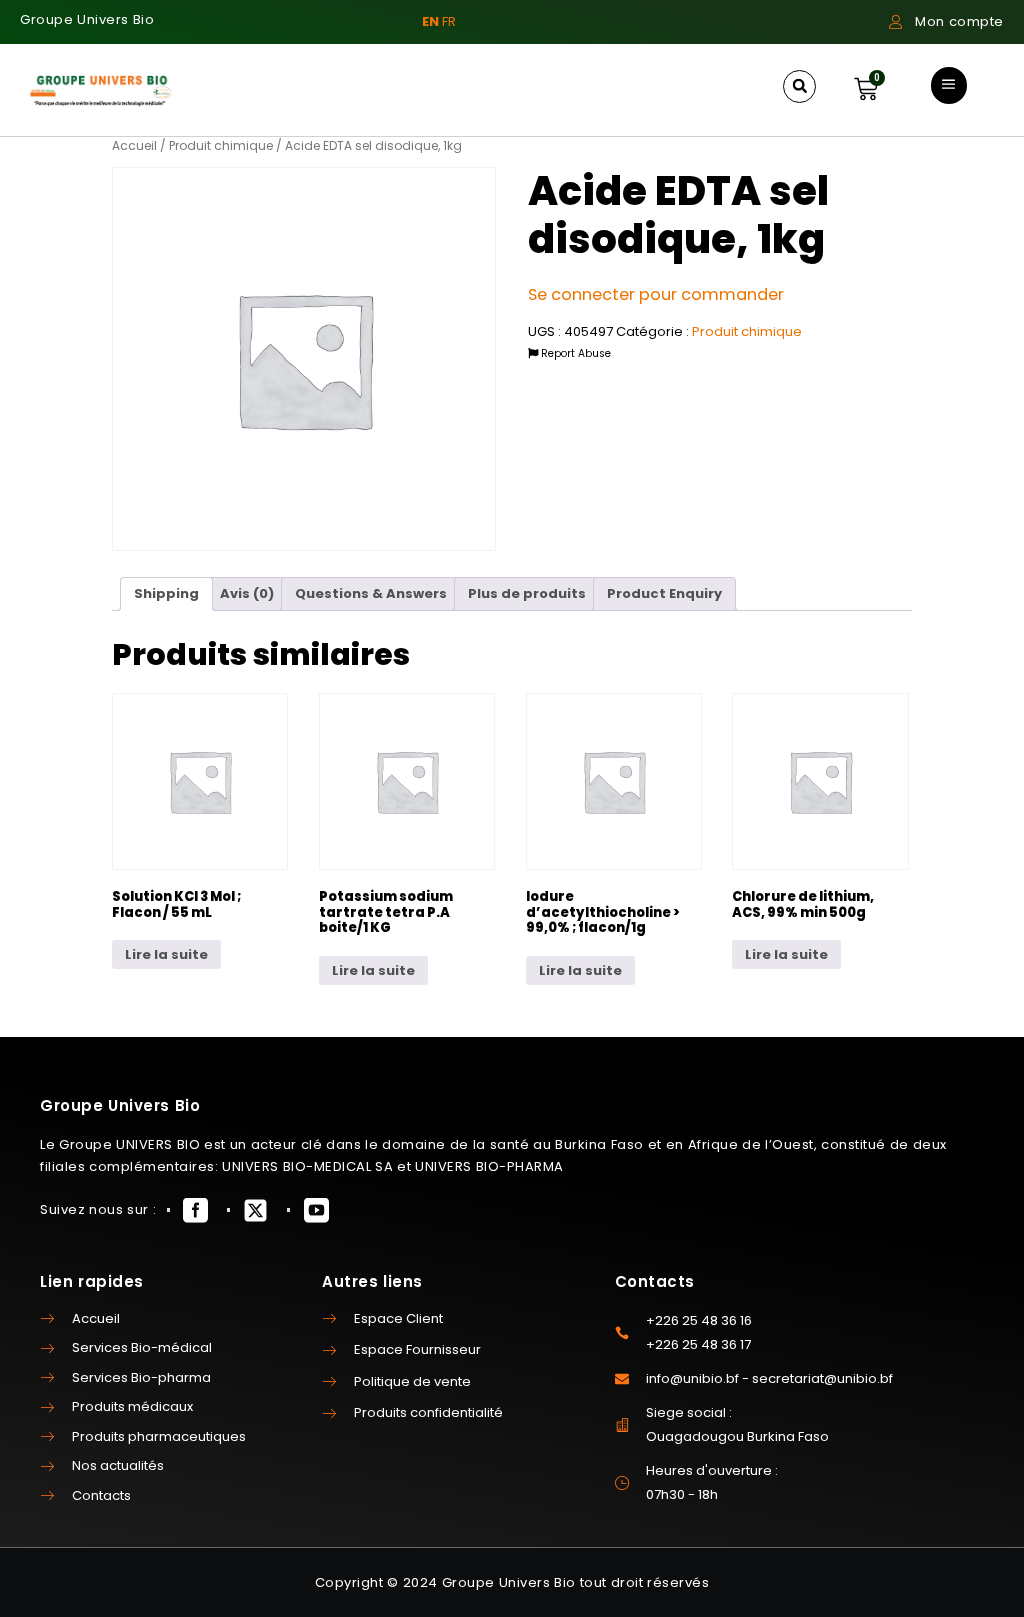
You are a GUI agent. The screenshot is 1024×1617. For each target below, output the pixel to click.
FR (449, 21)
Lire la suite (166, 954)
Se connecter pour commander (656, 294)
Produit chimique (221, 145)
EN (430, 21)
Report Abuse (574, 353)
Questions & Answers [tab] (371, 593)
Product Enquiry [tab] (664, 593)
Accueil (134, 145)
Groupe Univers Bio (87, 19)
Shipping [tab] (166, 593)
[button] (799, 86)
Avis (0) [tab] (247, 593)
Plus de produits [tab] (527, 593)
